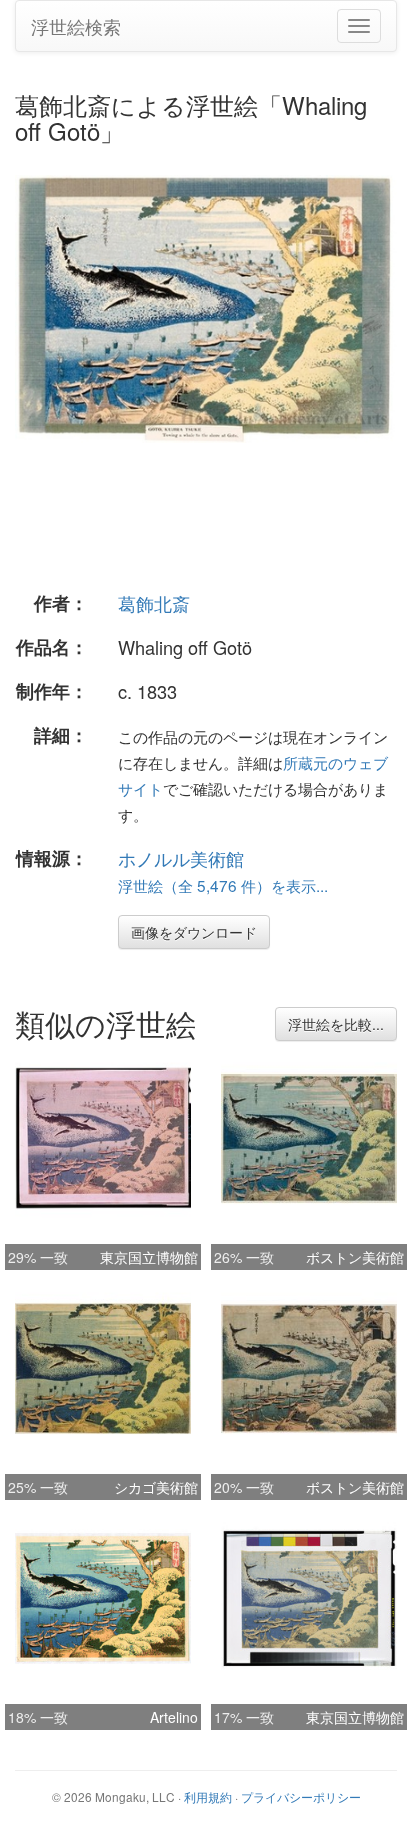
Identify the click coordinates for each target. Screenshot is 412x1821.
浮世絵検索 (76, 26)
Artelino (174, 1717)
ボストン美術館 (355, 1257)
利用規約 (208, 1796)
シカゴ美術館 (156, 1487)
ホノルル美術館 (181, 858)
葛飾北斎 (154, 603)
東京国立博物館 (149, 1257)
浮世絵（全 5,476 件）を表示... (223, 885)
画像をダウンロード (194, 932)
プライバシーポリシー (301, 1796)
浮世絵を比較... (336, 1024)
